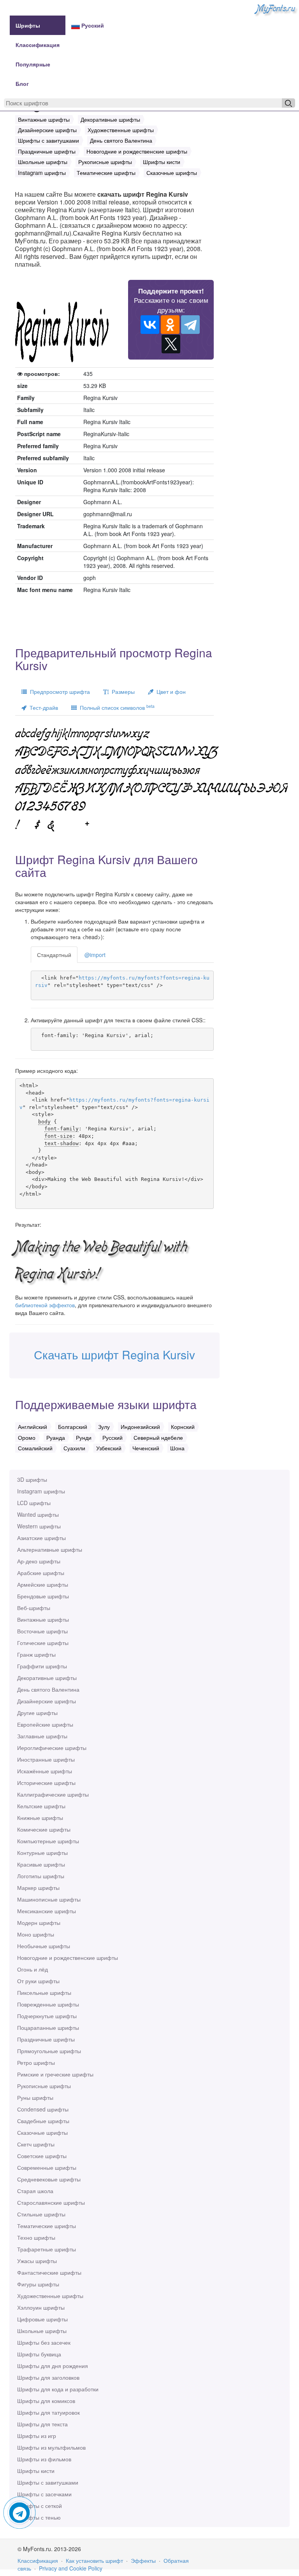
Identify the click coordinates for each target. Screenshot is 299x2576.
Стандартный (54, 955)
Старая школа (35, 2191)
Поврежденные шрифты (48, 2004)
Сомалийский (35, 1448)
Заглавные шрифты (42, 1736)
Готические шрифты (43, 1643)
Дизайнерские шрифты (47, 1701)
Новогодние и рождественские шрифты (68, 1958)
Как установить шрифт (94, 2560)
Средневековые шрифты (49, 2179)
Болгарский (73, 1427)
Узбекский (109, 1448)
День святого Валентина (48, 1689)
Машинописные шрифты (49, 1899)
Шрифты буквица (39, 2354)
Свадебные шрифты (43, 2121)
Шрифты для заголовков (48, 2377)
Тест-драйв (42, 707)
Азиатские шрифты (41, 1538)
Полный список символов (116, 707)
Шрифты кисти (36, 2471)
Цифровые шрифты (42, 2319)
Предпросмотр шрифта (58, 692)
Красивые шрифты (41, 1864)
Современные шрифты (47, 2167)
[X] (171, 344)
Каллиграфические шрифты (53, 1794)
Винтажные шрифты (43, 1619)
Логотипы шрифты (41, 1876)
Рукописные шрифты (44, 2086)
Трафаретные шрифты (47, 2249)
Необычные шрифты (44, 1946)
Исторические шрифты (46, 1783)
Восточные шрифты (42, 1631)
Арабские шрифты (41, 1573)
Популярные (33, 64)
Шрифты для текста (42, 2424)
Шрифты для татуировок (48, 2412)
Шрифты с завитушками (48, 2482)
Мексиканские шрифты (47, 1911)
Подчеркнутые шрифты (47, 2016)
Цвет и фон (170, 692)
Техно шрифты (36, 2237)
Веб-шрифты (34, 1608)
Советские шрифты (42, 2156)
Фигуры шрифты (38, 2284)
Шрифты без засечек (44, 2342)
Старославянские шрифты (51, 2202)
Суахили (74, 1448)
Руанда (56, 1437)
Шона (177, 1448)
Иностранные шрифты (46, 1759)
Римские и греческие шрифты (55, 2074)
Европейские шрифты (45, 1724)
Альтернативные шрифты (50, 1549)
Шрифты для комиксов (46, 2401)
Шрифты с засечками (44, 2494)
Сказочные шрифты (42, 2132)
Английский (33, 1427)
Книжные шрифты (40, 1818)
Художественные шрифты (50, 2296)
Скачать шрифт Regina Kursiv (114, 1354)
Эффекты (143, 2560)
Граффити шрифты (42, 1666)
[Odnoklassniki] (170, 325)
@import (95, 955)
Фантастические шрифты (49, 2272)
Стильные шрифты (41, 2214)
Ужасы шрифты (37, 2261)
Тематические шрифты (47, 2226)
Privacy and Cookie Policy (71, 2568)
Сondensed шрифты (43, 2109)
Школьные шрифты (42, 2331)
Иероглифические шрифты (52, 1748)
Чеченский (146, 1448)
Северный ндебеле (158, 1437)
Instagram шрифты (41, 1491)
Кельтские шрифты (41, 1806)
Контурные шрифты (42, 1853)
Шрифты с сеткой (40, 2506)
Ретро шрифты (36, 2063)
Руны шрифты (35, 2097)
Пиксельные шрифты (44, 1993)
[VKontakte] (150, 325)
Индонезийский (140, 1427)
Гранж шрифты (36, 1654)
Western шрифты (39, 1526)
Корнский (183, 1427)
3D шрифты (32, 1479)
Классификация (38, 45)
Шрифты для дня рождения (53, 2366)
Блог (22, 84)
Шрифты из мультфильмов (51, 2447)
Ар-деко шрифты (39, 1561)
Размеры (122, 692)
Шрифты (28, 25)
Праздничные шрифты (46, 2039)
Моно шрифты (36, 1934)
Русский (92, 25)
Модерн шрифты (39, 1923)
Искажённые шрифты (45, 1771)
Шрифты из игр (37, 2436)
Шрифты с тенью (39, 2517)
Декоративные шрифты (47, 1678)
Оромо (27, 1437)
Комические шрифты (44, 1829)
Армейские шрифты (43, 1584)
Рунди (84, 1437)
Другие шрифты (37, 1713)
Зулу (104, 1427)
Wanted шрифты (38, 1514)
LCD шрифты (34, 1503)
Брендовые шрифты (43, 1596)
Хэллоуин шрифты (41, 2307)
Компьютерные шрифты (48, 1841)
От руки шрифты (38, 1981)
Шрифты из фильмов (44, 2459)
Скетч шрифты (36, 2144)
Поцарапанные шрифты (48, 2028)
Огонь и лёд (33, 1969)
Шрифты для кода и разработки (58, 2389)
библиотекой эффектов (45, 1305)
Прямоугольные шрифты (49, 2051)
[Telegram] (190, 325)
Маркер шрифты (38, 1888)
